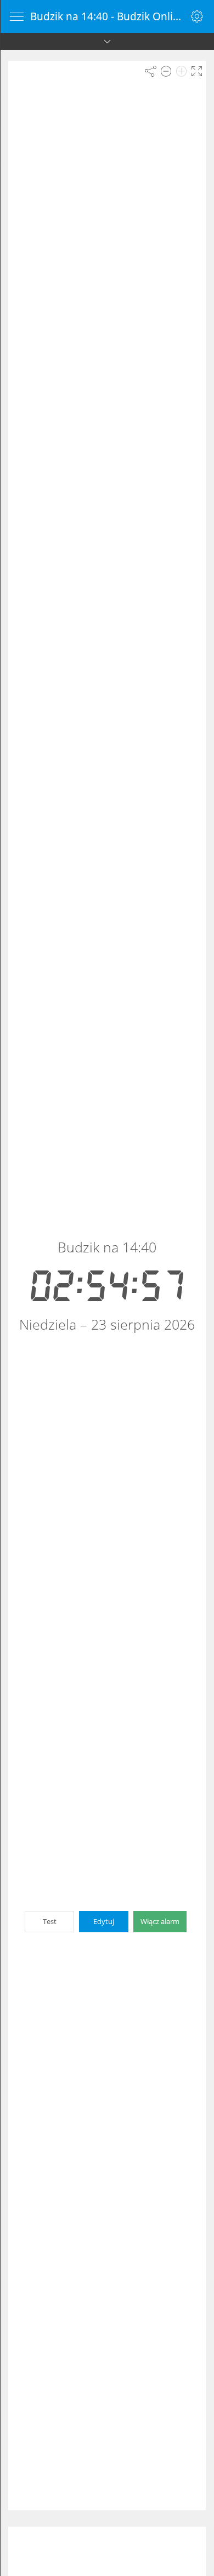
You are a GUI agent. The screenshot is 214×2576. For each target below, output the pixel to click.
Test (50, 1921)
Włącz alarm (160, 1921)
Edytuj (104, 1921)
